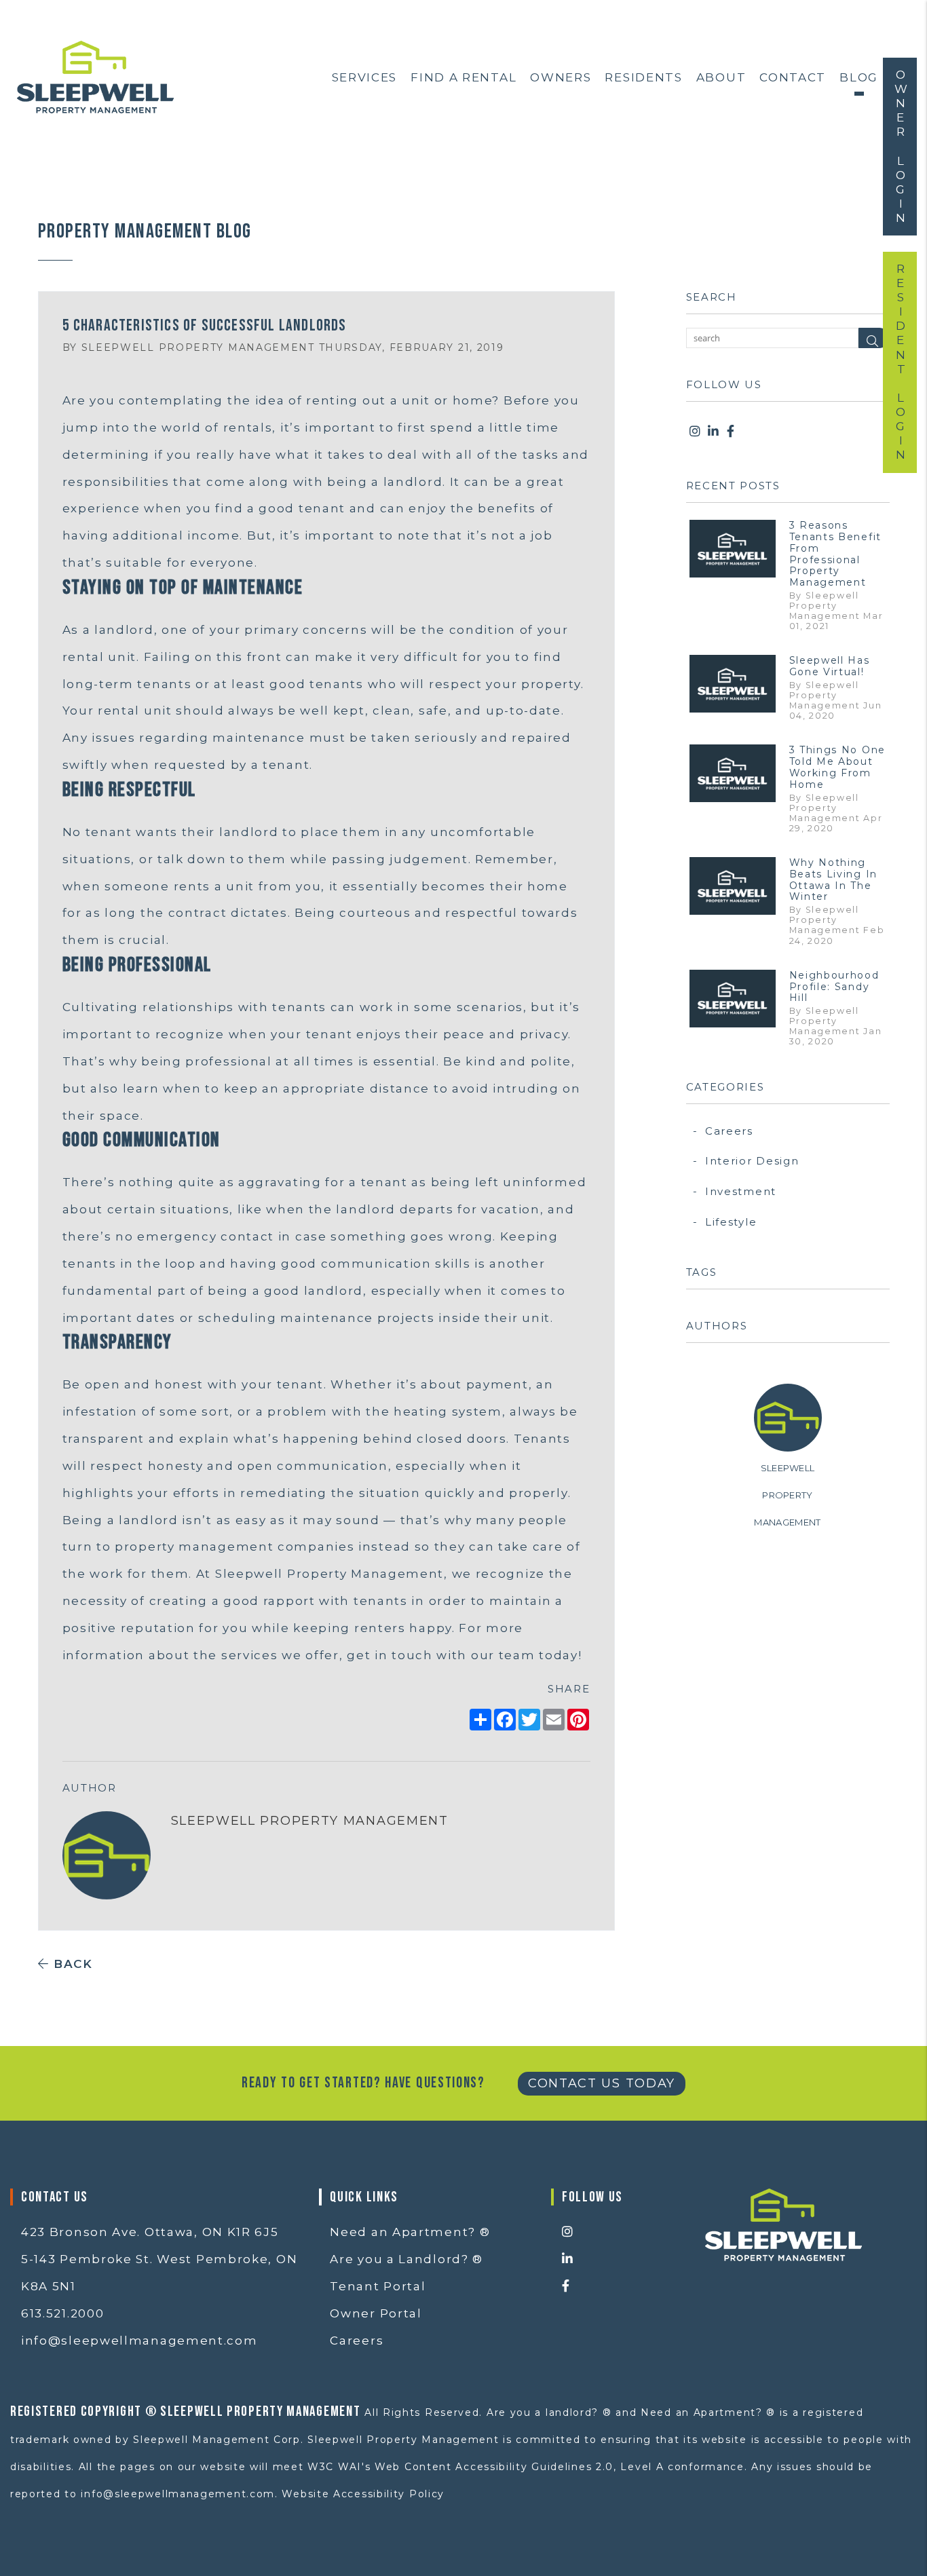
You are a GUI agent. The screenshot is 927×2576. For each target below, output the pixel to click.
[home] (95, 76)
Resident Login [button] (901, 362)
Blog (859, 77)
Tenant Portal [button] (378, 2286)
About (721, 77)
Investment (741, 1191)
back (71, 1964)
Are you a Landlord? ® (406, 2259)
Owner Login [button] (901, 147)
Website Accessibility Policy (363, 2494)
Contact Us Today (602, 2083)
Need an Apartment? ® (410, 2232)
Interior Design (752, 1161)
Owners (561, 77)
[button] (696, 432)
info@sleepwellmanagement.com (139, 2341)
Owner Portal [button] (376, 2313)
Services (365, 77)
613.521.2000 (62, 2313)
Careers (729, 1131)
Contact (793, 77)
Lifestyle (731, 1222)
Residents (643, 77)
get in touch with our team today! (464, 1655)
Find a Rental (463, 77)
